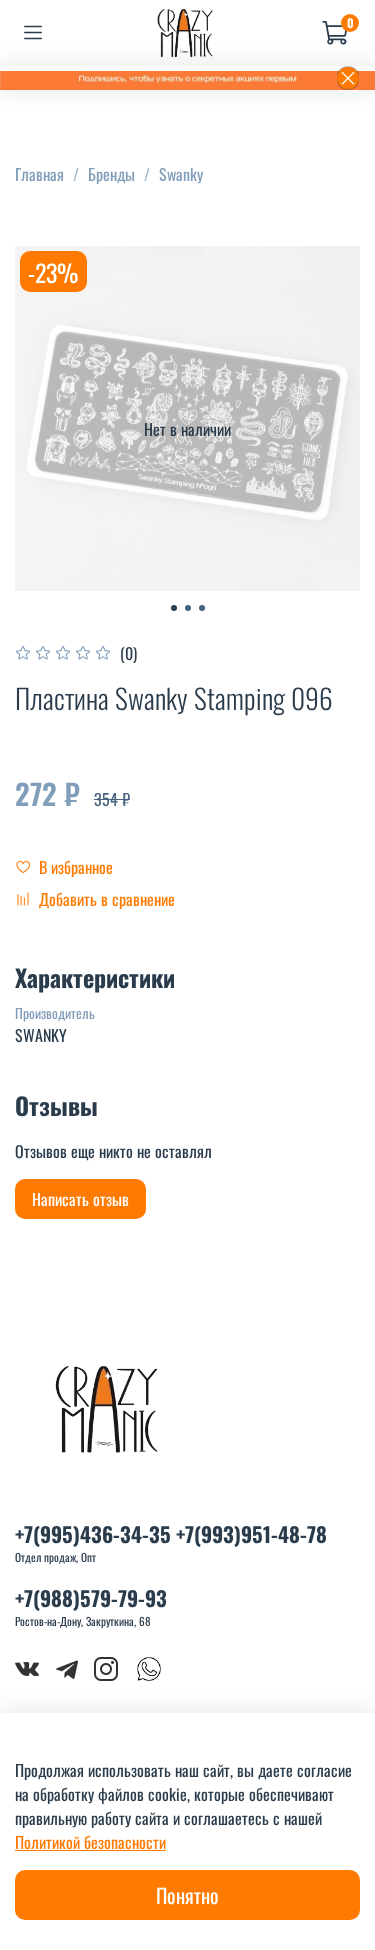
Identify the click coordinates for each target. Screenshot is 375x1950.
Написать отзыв (80, 1199)
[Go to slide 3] (202, 608)
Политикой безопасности (90, 1842)
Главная (39, 174)
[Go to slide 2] (188, 608)
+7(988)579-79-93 (91, 1597)
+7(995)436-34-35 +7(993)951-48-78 (171, 1533)
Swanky (181, 174)
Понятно (187, 1895)
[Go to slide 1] (174, 608)
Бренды (111, 174)
